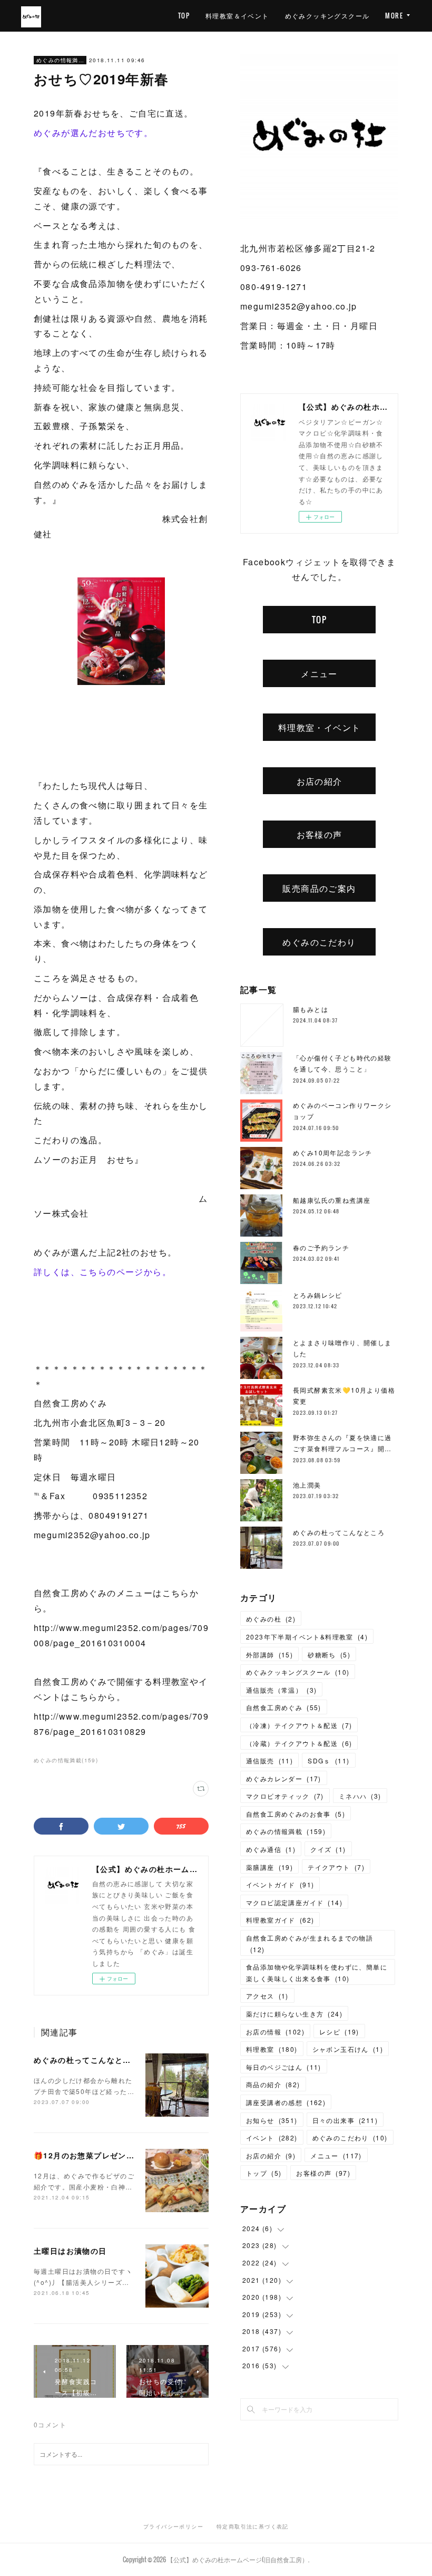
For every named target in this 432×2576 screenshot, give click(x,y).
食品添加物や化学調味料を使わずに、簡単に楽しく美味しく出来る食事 (317, 1972)
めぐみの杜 (271, 1619)
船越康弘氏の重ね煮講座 (332, 1200)
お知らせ (272, 2120)
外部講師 (269, 1654)
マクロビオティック (285, 1796)
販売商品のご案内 (319, 888)
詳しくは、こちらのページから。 (102, 1272)
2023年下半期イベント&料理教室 (307, 1637)
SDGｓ (328, 1760)
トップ (264, 2173)
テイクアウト (336, 1867)
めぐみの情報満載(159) (66, 1760)
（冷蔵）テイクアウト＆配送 (299, 1743)
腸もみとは (311, 1009)
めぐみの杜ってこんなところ (86, 2060)
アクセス (267, 1996)
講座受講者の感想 (286, 2102)
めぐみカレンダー (284, 1778)
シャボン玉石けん (348, 2049)
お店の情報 (275, 2032)
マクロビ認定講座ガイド (294, 1902)
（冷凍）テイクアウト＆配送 (299, 1725)
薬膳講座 (269, 1867)
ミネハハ (360, 1796)
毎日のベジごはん (284, 2067)
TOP (184, 16)
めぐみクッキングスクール (327, 16)
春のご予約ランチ (321, 1247)
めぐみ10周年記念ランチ (333, 1152)
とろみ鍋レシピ (318, 1295)
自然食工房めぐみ (284, 1707)
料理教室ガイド (280, 1920)
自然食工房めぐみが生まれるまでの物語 (310, 1943)
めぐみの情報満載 (60, 60)
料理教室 (272, 2049)
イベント (272, 2138)
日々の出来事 (345, 2120)
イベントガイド (280, 1884)
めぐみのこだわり (319, 942)
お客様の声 (320, 834)
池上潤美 (307, 1485)
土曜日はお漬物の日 (70, 2251)
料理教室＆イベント (237, 16)
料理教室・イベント (320, 727)
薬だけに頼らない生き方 (294, 2014)
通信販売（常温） (281, 1690)
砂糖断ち (329, 1654)
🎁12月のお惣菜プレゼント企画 (92, 2155)
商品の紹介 (273, 2084)
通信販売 (269, 1760)
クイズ (328, 1849)
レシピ (339, 2032)
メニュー (319, 673)
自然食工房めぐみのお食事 (296, 1814)
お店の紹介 (320, 781)
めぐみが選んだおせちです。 (93, 133)
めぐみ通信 (271, 1849)
